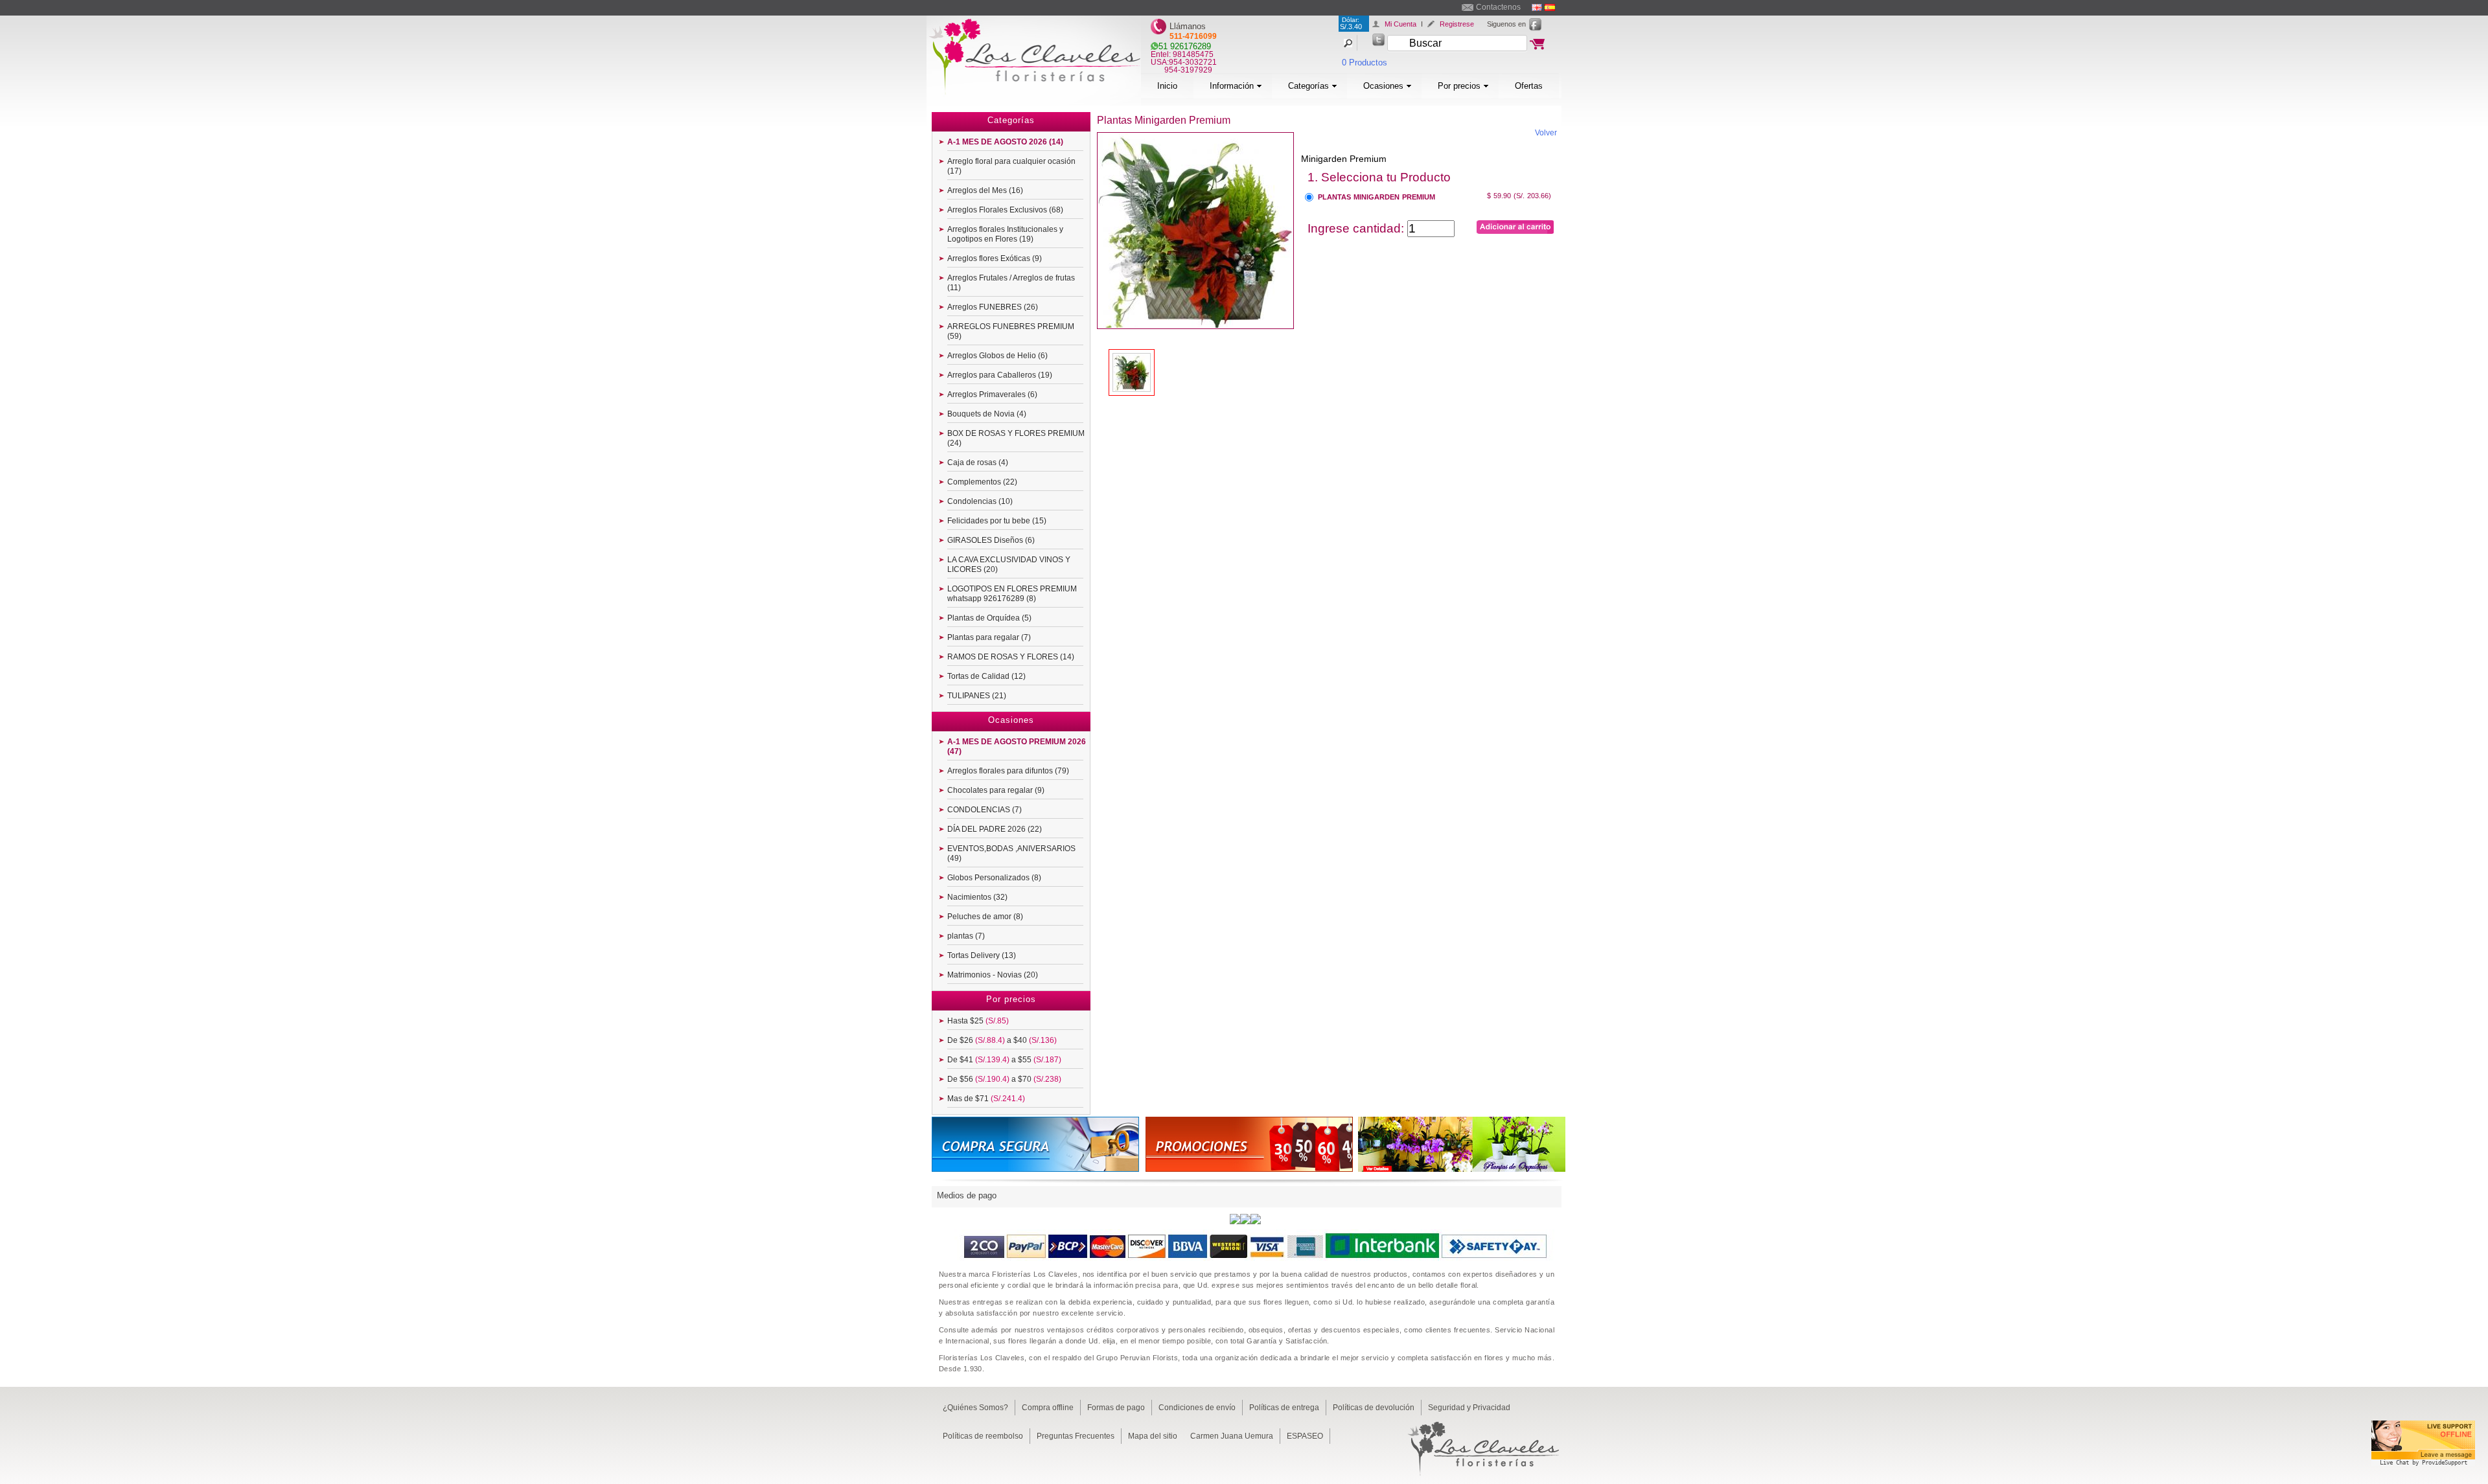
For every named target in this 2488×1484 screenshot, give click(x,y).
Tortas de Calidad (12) (986, 676)
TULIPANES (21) (977, 696)
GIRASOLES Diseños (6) (991, 540)
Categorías (1308, 86)
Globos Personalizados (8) (994, 878)
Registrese (1457, 24)
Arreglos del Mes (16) (985, 190)
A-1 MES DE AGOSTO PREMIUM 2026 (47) (1017, 747)
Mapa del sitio (1153, 1436)
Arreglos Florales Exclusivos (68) (1005, 210)
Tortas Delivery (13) (982, 955)
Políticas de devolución (1374, 1408)
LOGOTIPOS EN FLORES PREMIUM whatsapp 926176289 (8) (1012, 594)
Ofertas (1529, 86)
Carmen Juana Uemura (1232, 1436)
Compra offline (1048, 1408)
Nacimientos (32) (977, 897)
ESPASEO (1305, 1436)
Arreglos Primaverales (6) (992, 394)
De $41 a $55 (1004, 1060)
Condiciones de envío (1197, 1408)
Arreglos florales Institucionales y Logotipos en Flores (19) (1005, 234)
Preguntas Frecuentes (1076, 1436)
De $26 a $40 (1002, 1040)
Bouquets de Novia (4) (987, 414)
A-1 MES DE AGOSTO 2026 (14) (1005, 142)
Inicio (1167, 86)
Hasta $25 (978, 1021)
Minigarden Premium (1344, 159)
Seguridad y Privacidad (1469, 1408)
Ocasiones (1383, 86)
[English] (1537, 7)
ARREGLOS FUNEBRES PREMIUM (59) (1011, 331)
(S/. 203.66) (1532, 196)
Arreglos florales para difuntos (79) (1008, 771)
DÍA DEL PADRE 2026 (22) (995, 829)
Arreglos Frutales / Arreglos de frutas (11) (1011, 283)
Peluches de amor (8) (985, 917)
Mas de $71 (986, 1099)
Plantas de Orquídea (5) (989, 618)
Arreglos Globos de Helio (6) (997, 356)
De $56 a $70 (1004, 1079)
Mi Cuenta (1400, 24)
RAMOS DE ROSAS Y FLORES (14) (1011, 657)
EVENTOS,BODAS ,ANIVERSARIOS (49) (1011, 853)
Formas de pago (1116, 1408)
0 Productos (1365, 63)
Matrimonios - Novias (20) (993, 975)
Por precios (1459, 86)
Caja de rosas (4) (978, 462)
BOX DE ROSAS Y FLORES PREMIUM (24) (1016, 438)
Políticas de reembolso (983, 1436)
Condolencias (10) (980, 501)
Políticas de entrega (1284, 1408)
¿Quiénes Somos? (975, 1408)
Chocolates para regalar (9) (996, 790)
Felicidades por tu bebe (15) (997, 521)
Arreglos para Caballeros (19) (1000, 375)
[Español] (1550, 7)
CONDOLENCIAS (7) (985, 810)
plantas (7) (966, 936)
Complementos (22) (982, 482)
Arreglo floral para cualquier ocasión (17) (1011, 166)
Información (1232, 86)
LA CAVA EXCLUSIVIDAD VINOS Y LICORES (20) (1009, 565)
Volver (1546, 133)
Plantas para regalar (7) (989, 637)
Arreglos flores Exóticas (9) (995, 258)
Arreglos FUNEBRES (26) (993, 307)
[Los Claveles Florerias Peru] (1034, 102)
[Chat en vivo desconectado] (2423, 1467)
